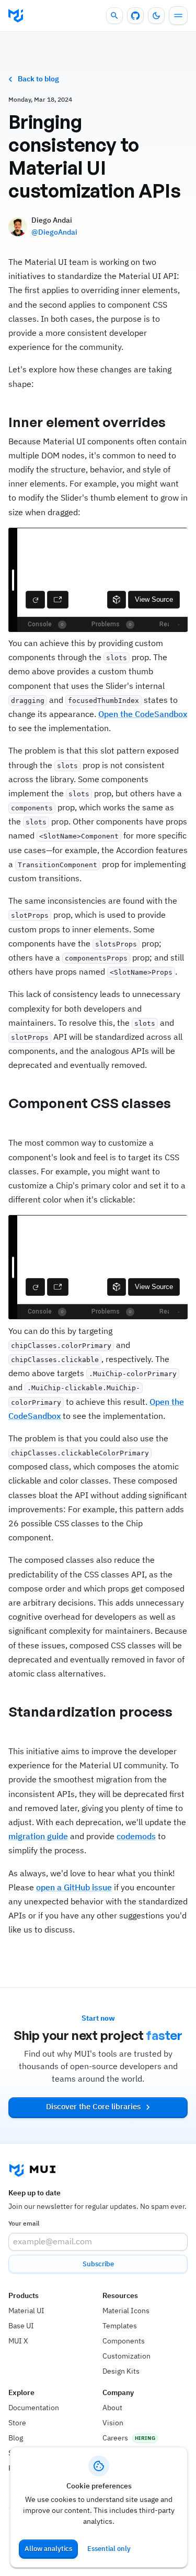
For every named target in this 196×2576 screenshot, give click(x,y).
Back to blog (38, 79)
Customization (126, 2356)
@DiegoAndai (54, 232)
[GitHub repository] (135, 16)
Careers (115, 2438)
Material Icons (126, 2311)
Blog (16, 2438)
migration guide (38, 1836)
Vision (113, 2423)
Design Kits (121, 2371)
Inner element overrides (87, 422)
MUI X (18, 2341)
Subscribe (98, 2264)
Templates (120, 2326)
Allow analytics (48, 2549)
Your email (24, 2223)
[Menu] (178, 16)
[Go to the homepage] (16, 16)
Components (124, 2341)
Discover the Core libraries (93, 2106)
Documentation (34, 2408)
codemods (136, 1836)
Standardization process (90, 1711)
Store (17, 2423)
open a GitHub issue (74, 1887)
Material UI (26, 2311)
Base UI (21, 2326)
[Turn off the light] (156, 16)
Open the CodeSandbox (143, 714)
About (112, 2408)
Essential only (109, 2549)
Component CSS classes (90, 1103)
